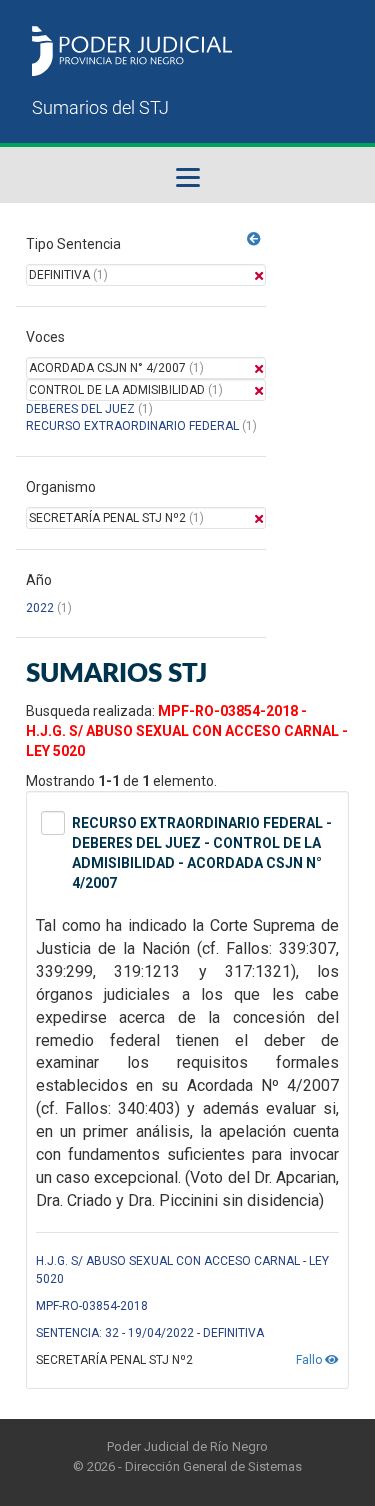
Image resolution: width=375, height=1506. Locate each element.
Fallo (310, 1360)
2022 (40, 608)
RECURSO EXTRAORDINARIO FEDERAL (132, 426)
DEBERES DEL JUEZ (80, 409)
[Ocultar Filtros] (254, 239)
